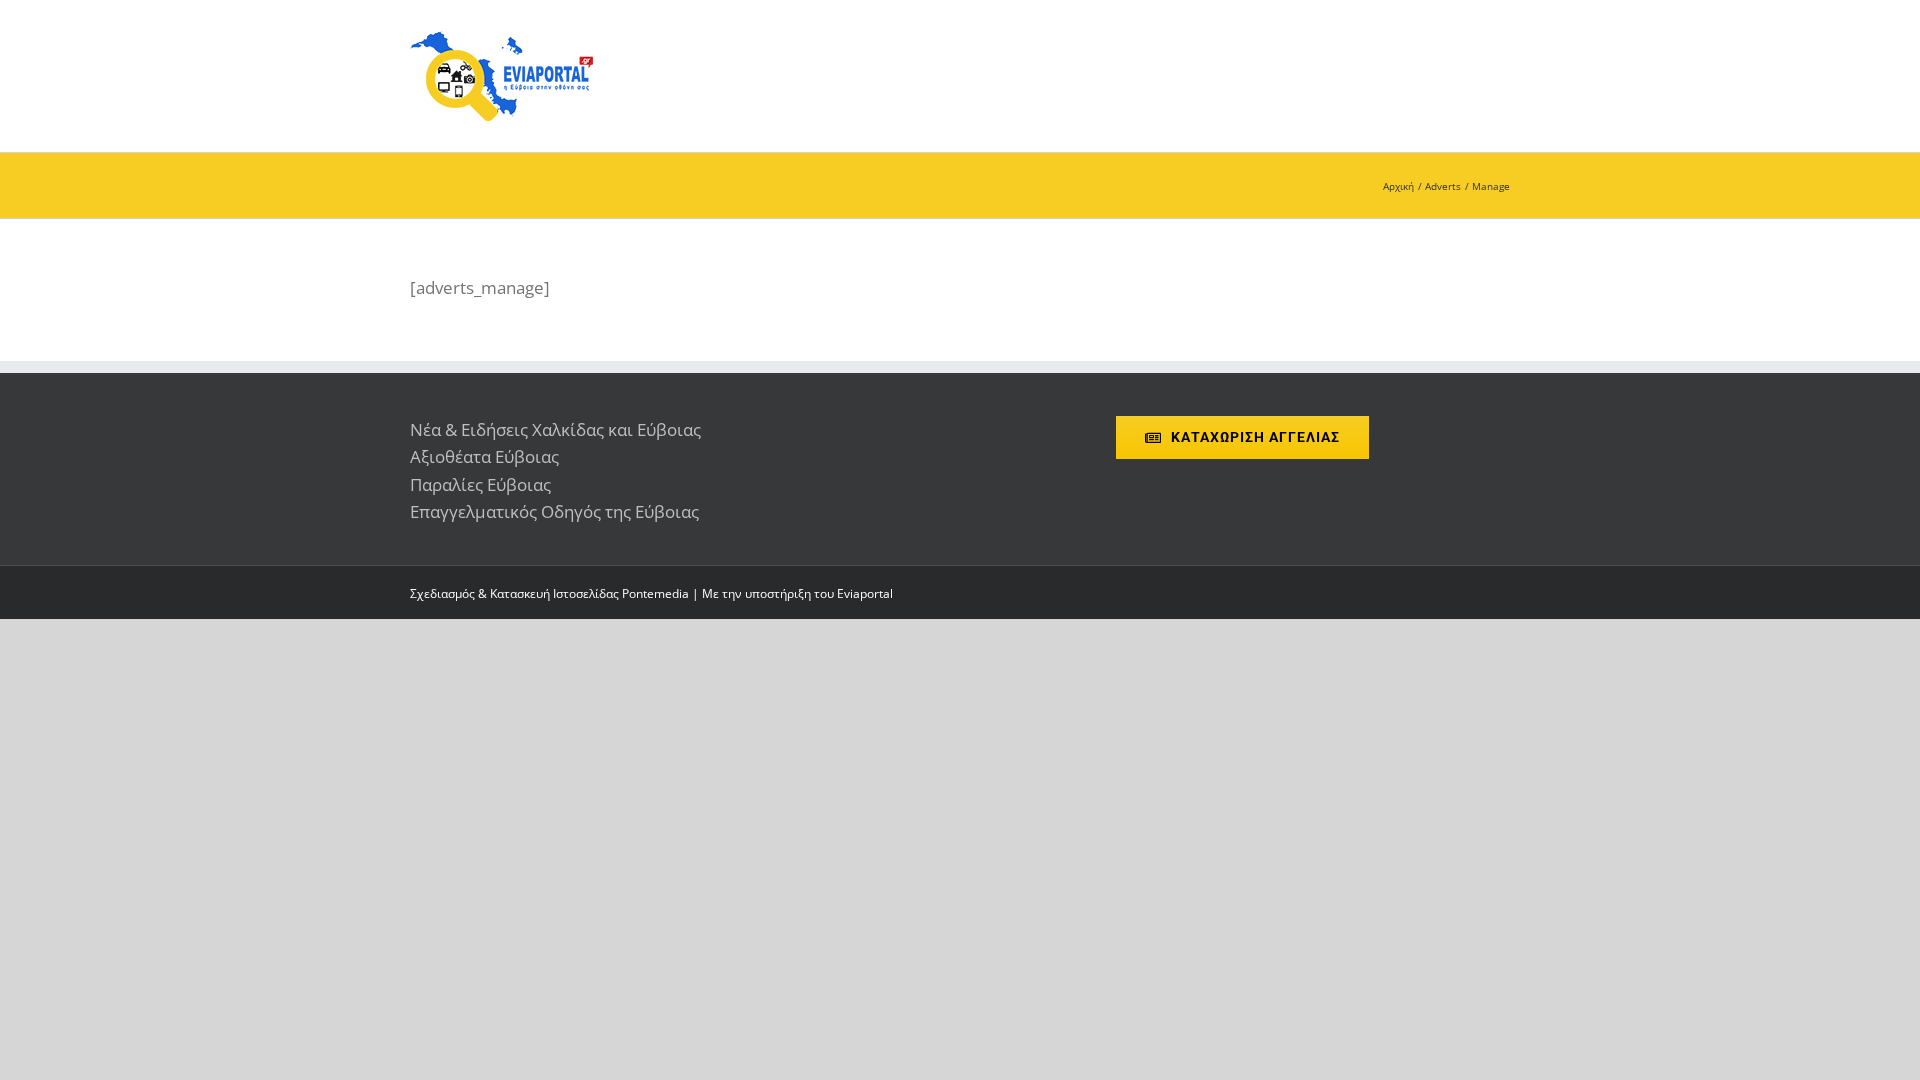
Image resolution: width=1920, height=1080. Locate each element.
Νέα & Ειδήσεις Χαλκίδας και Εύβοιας (555, 429)
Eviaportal (865, 593)
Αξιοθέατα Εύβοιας (484, 456)
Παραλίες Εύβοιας (480, 484)
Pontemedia (655, 593)
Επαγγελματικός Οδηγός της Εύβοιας (554, 511)
